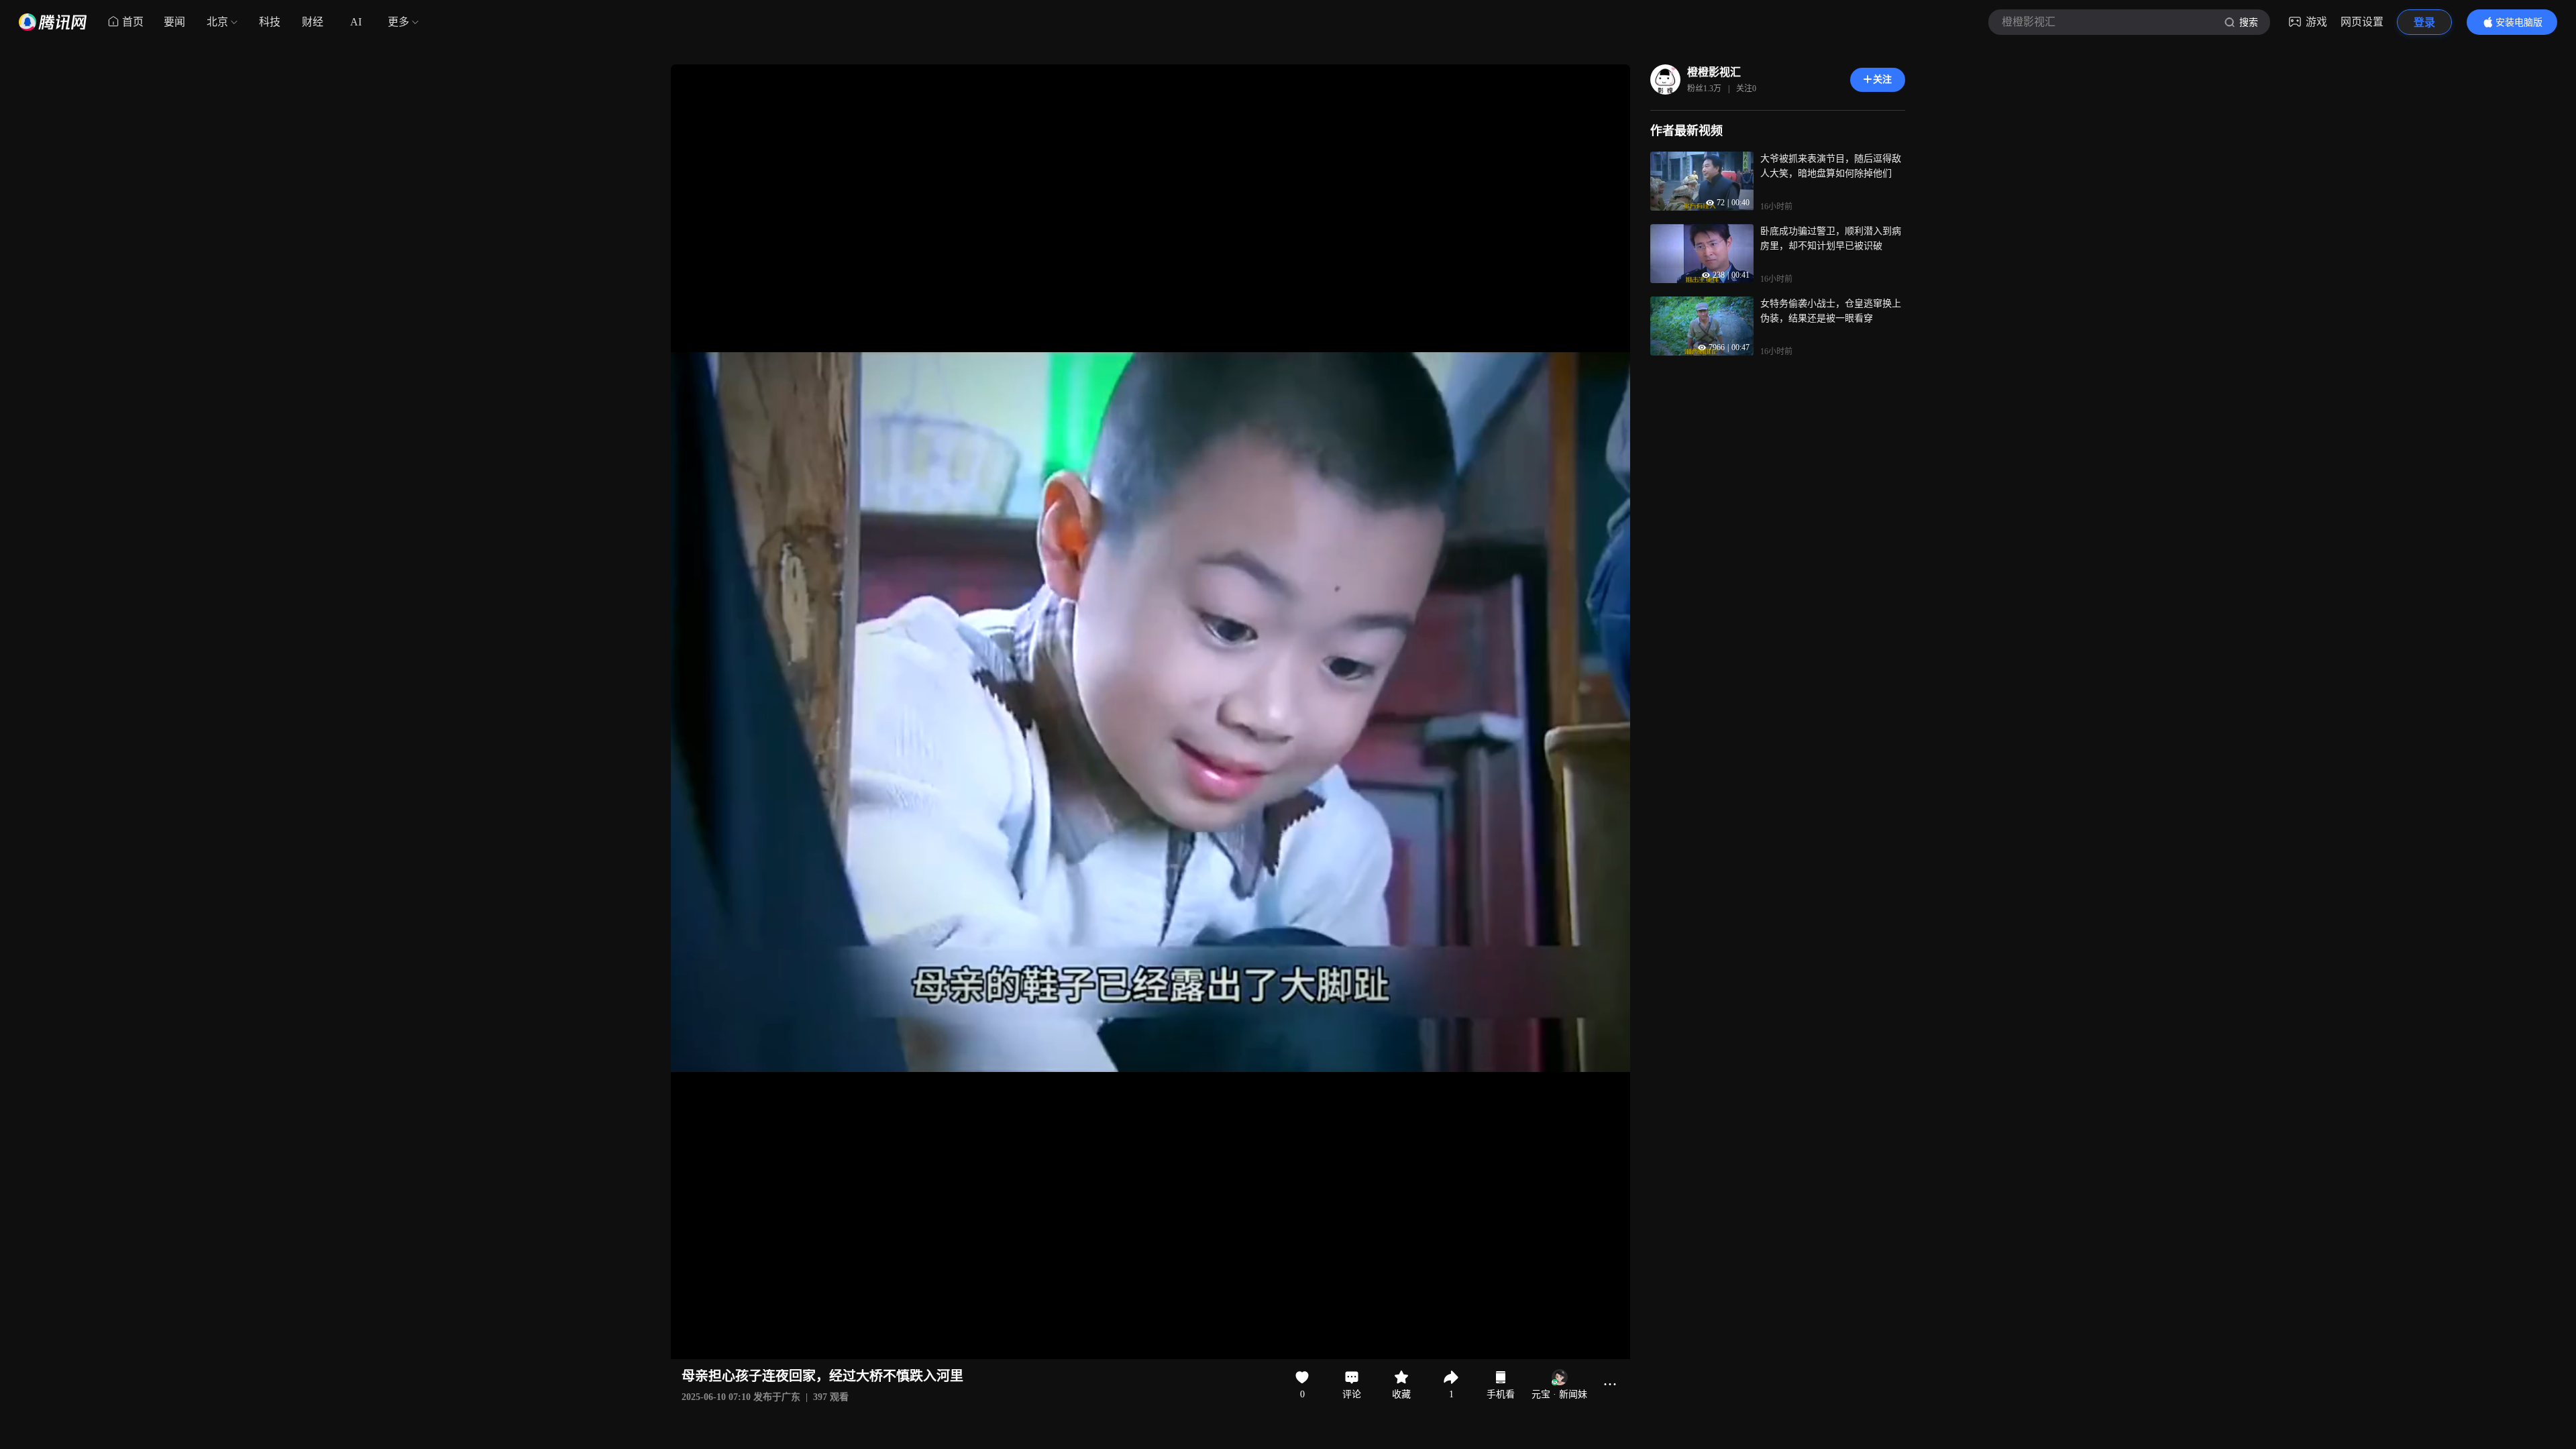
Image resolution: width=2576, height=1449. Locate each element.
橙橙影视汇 (1714, 72)
